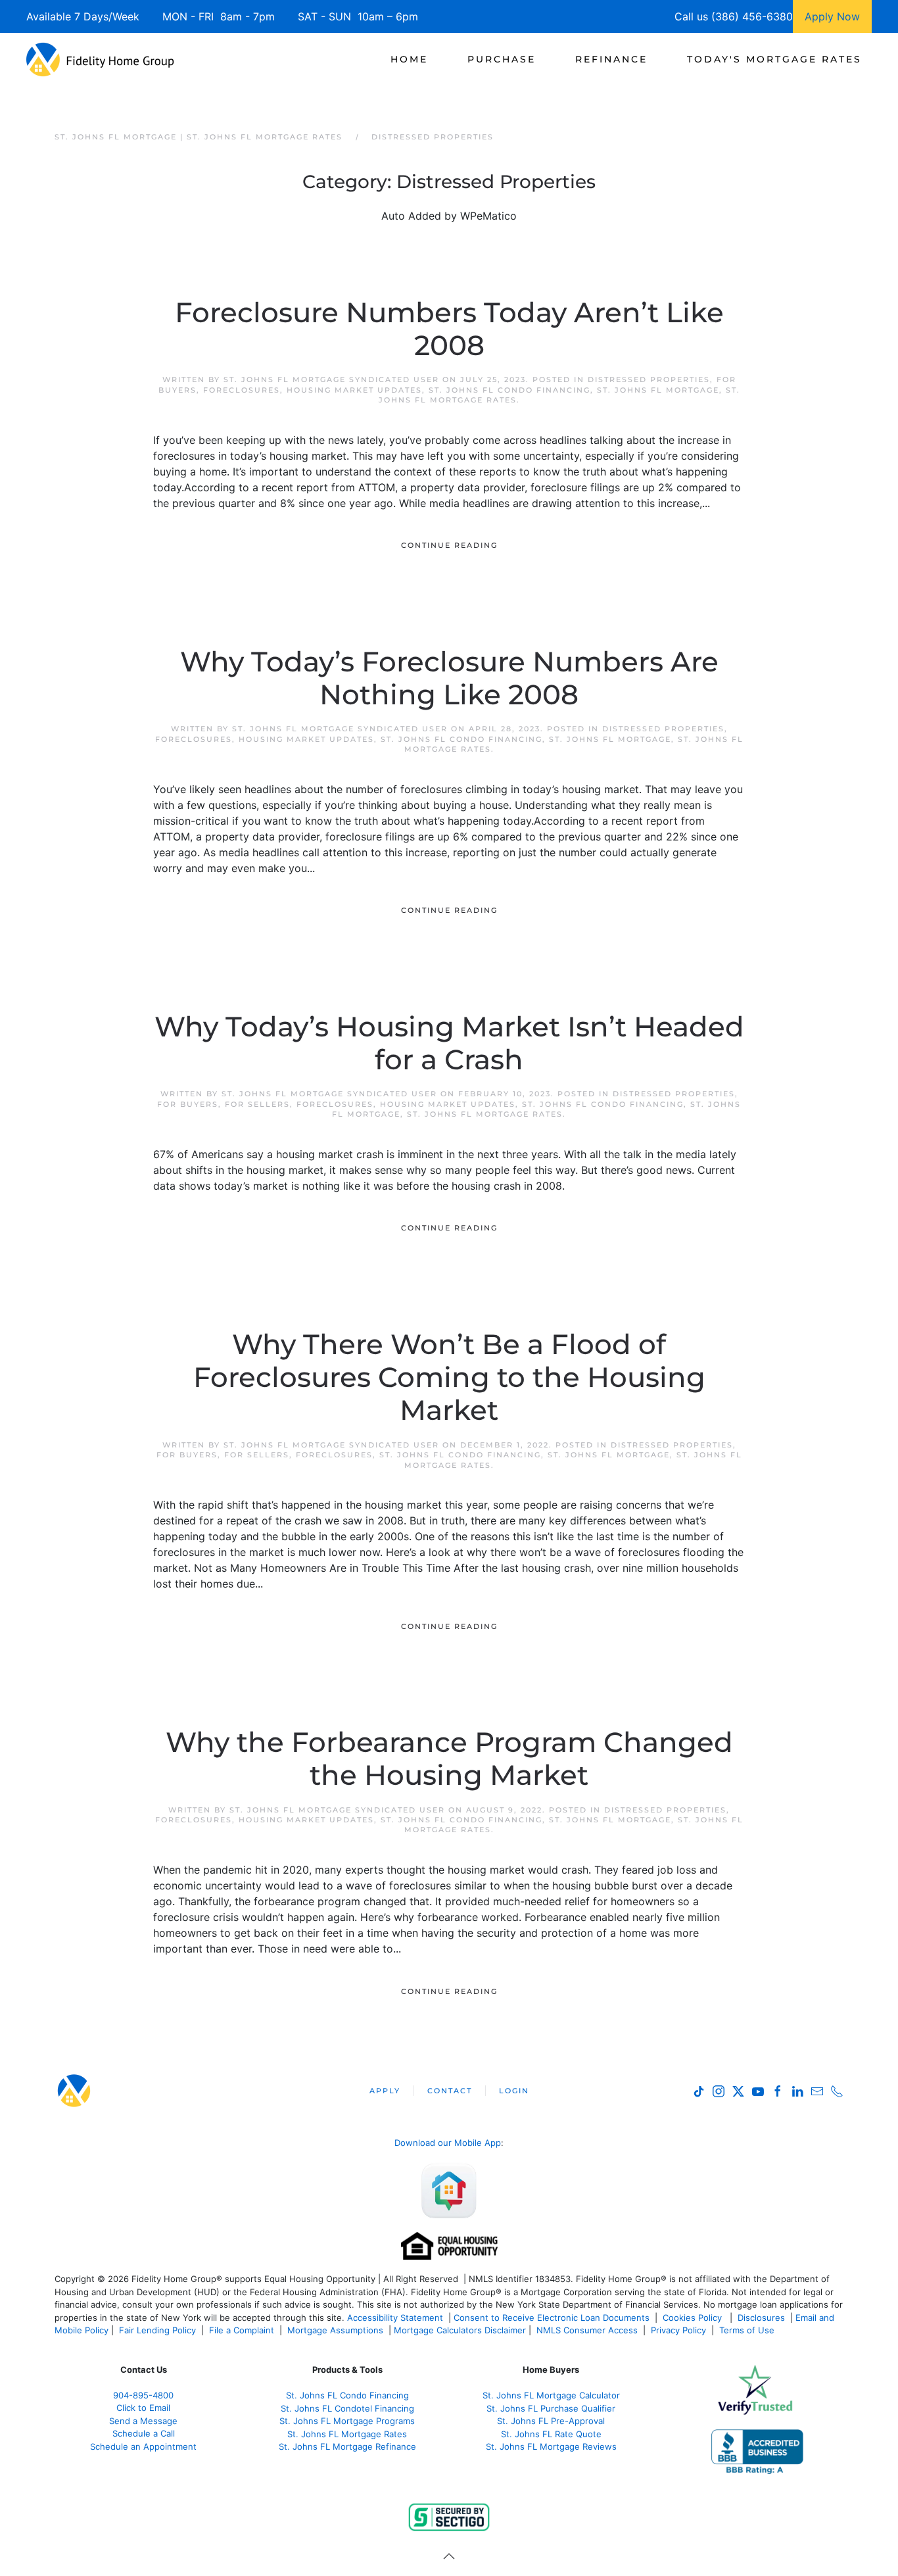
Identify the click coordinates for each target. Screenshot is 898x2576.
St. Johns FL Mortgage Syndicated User (331, 379)
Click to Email (143, 2408)
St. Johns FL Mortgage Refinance (347, 2446)
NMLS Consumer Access (587, 2330)
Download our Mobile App (448, 2143)
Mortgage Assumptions (335, 2330)
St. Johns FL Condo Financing (509, 390)
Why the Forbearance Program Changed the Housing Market (449, 1759)
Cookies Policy (694, 2318)
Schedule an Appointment (143, 2446)
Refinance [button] (611, 59)
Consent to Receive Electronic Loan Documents (552, 2318)
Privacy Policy (678, 2330)
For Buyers (188, 1104)
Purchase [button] (502, 59)
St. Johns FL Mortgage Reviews (551, 2446)
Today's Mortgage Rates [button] (774, 59)
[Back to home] (100, 59)
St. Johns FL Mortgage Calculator (551, 2395)
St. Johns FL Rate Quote (551, 2434)
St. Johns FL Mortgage (658, 390)
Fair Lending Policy (157, 2330)
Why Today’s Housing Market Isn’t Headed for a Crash (449, 1043)
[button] (449, 2556)
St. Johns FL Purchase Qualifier (551, 2408)
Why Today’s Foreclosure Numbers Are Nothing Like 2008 (449, 678)
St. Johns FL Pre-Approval (551, 2421)
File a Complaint (243, 2330)
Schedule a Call (144, 2433)
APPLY (385, 2091)
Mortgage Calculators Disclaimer (460, 2330)
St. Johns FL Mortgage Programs (347, 2421)
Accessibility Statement (395, 2318)
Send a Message (143, 2421)
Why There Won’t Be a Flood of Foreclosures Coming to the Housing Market (449, 1377)
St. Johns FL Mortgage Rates (485, 1114)
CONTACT (450, 2091)
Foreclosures (242, 390)
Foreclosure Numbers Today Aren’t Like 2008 (449, 329)
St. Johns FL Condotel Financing (347, 2408)
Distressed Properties (649, 379)
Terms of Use (748, 2330)
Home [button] (409, 59)
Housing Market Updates (354, 390)
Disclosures (761, 2318)
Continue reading (449, 545)
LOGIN (514, 2091)
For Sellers (257, 1104)
